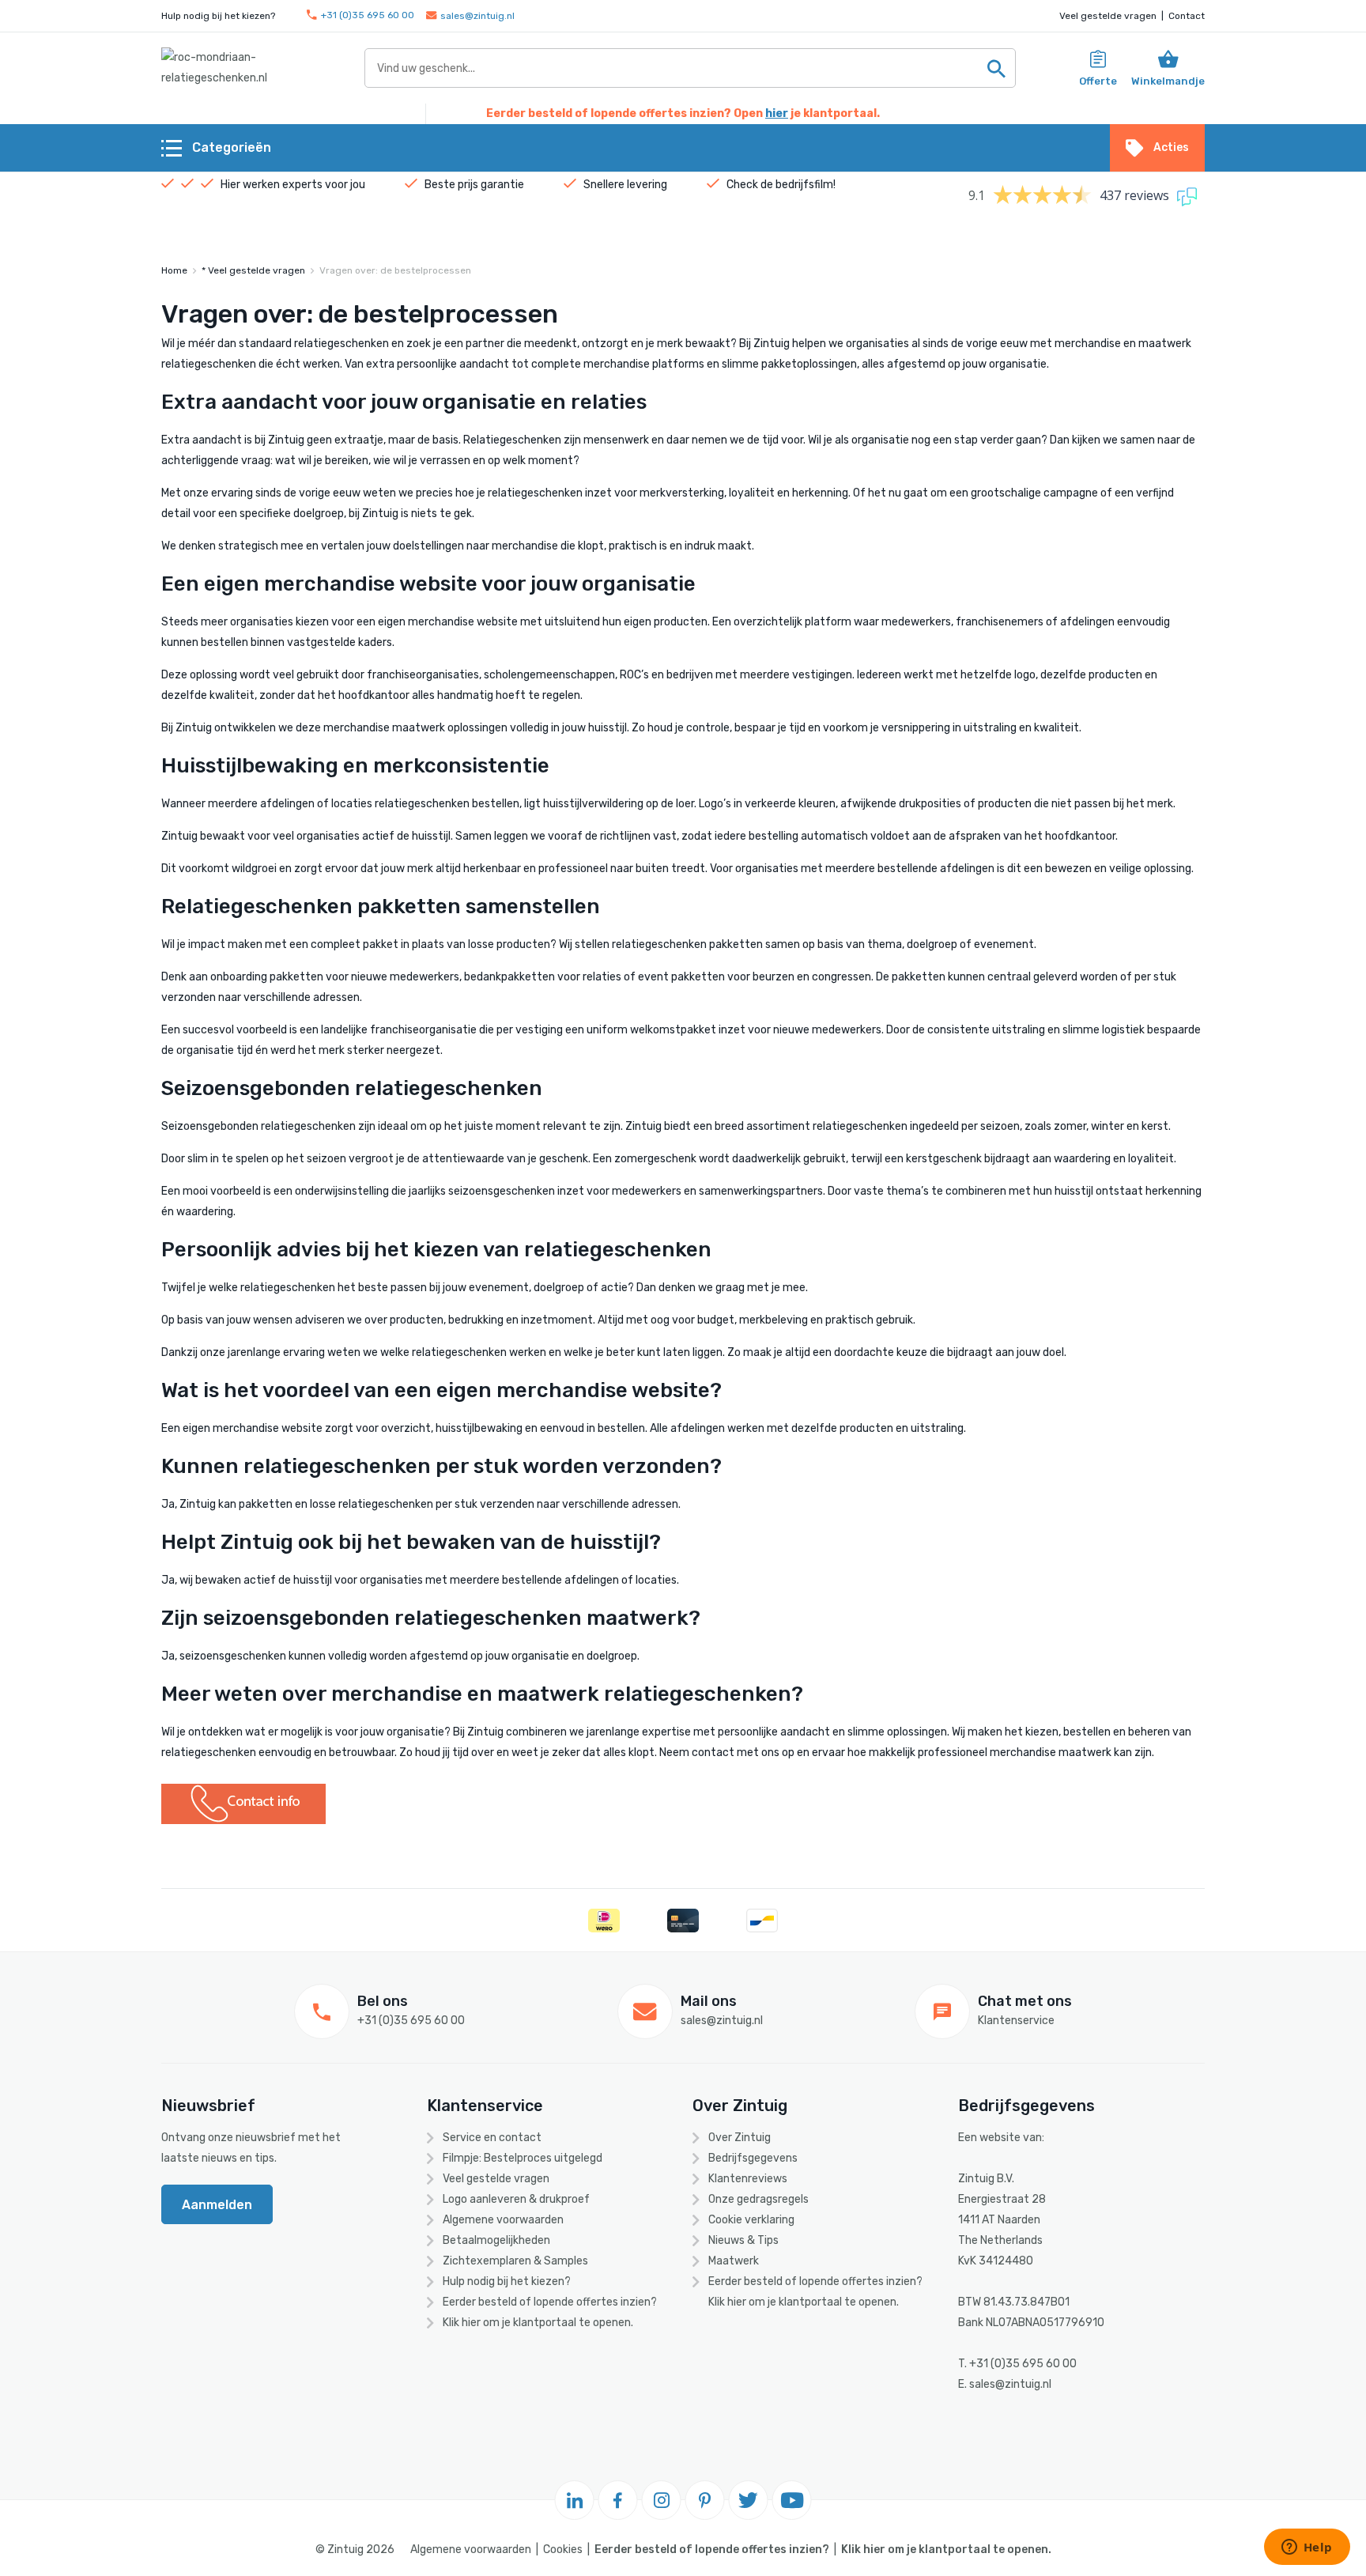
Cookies (563, 2550)
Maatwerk (734, 2261)
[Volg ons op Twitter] (749, 2500)
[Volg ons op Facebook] (618, 2500)
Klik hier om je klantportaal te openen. (538, 2323)
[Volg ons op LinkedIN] (575, 2500)
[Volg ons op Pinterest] (705, 2500)
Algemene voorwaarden (503, 2220)
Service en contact (492, 2138)
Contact (1187, 16)
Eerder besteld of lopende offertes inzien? (550, 2302)
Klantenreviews (748, 2179)
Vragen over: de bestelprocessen (395, 270)
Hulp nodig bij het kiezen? (507, 2281)
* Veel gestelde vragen (253, 270)
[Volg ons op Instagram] (662, 2500)
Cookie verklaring (751, 2220)
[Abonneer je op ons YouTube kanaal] (792, 2500)
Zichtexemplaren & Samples (515, 2261)
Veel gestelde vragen (1108, 16)
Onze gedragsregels (758, 2199)
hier (777, 113)
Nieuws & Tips (743, 2240)
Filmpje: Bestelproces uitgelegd (523, 2158)
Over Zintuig (740, 2138)
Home (174, 270)
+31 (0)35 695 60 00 (368, 15)
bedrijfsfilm (804, 185)
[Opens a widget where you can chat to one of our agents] (1307, 2548)
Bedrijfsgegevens (753, 2158)
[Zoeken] (996, 68)
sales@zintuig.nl (477, 16)
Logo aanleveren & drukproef (516, 2199)
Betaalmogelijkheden (496, 2240)
